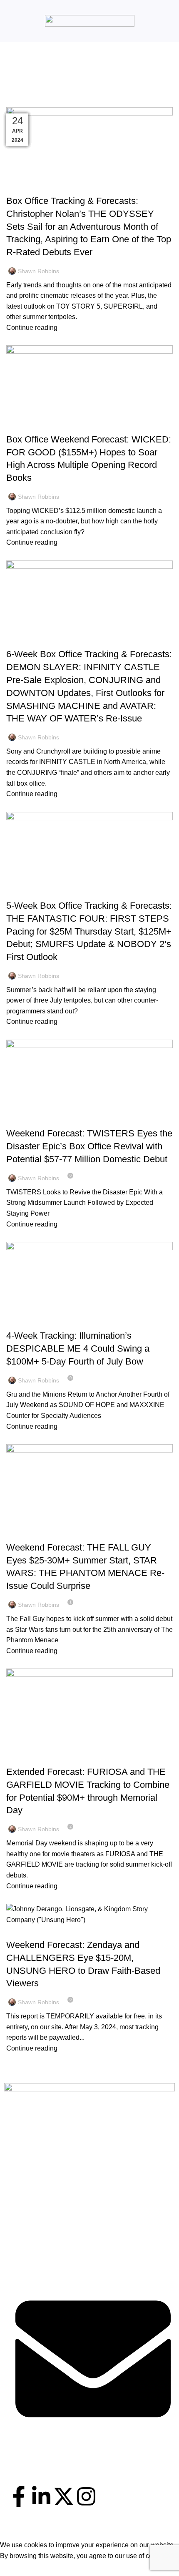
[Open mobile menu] (10, 21)
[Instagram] (86, 2496)
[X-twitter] (64, 2496)
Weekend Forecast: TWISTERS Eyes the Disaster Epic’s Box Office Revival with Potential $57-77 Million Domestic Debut (89, 1146)
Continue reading (32, 328)
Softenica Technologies (104, 2535)
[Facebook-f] (19, 2496)
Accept (16, 2568)
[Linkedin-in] (41, 2496)
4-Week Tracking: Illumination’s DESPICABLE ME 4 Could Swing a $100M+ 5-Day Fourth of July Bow (78, 1348)
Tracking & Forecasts (42, 186)
